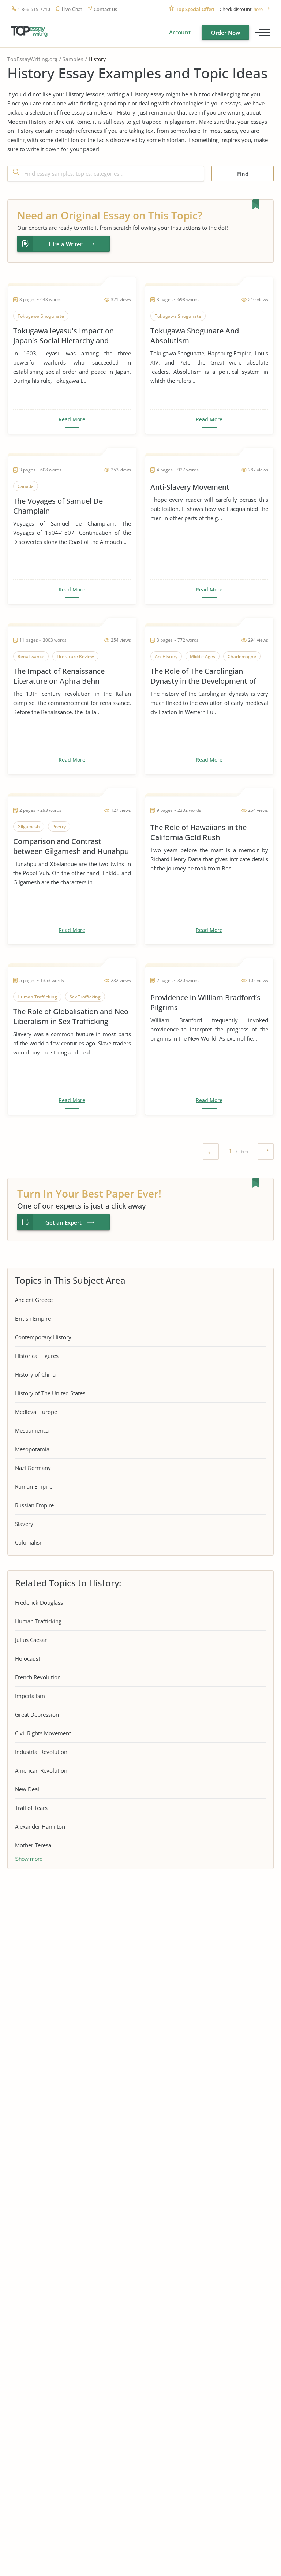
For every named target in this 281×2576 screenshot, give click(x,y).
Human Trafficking (38, 1621)
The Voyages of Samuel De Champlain (58, 506)
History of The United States (50, 1393)
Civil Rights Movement (43, 1733)
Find (243, 174)
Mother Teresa (33, 1845)
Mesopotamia (32, 1449)
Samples (73, 59)
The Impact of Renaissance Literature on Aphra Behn (59, 676)
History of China (35, 1374)
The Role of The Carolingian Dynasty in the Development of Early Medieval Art (203, 676)
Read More (72, 419)
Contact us (105, 9)
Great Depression (37, 1714)
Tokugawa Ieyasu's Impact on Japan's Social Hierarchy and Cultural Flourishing (63, 336)
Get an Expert (63, 1222)
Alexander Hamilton (40, 1826)
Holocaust (28, 1658)
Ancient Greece (34, 1300)
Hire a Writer (65, 244)
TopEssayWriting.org (32, 59)
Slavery (24, 1524)
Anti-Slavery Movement (190, 487)
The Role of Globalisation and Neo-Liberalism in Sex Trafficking (72, 1016)
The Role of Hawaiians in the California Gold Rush (198, 832)
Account (180, 32)
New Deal (27, 1789)
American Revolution (41, 1770)
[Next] (266, 1153)
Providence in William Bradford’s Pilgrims (205, 1003)
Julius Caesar (31, 1640)
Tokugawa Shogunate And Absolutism (195, 336)
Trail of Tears (31, 1808)
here (258, 9)
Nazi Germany (33, 1468)
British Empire (33, 1318)
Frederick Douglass (39, 1602)
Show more (29, 1859)
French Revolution (38, 1677)
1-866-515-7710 (34, 9)
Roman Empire (34, 1486)
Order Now (226, 33)
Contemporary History (43, 1337)
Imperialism (30, 1696)
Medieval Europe (36, 1412)
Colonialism (30, 1542)
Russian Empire (34, 1505)
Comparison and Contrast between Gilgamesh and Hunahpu (71, 846)
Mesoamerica (32, 1430)
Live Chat (72, 9)
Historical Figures (37, 1356)
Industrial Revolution (41, 1752)
